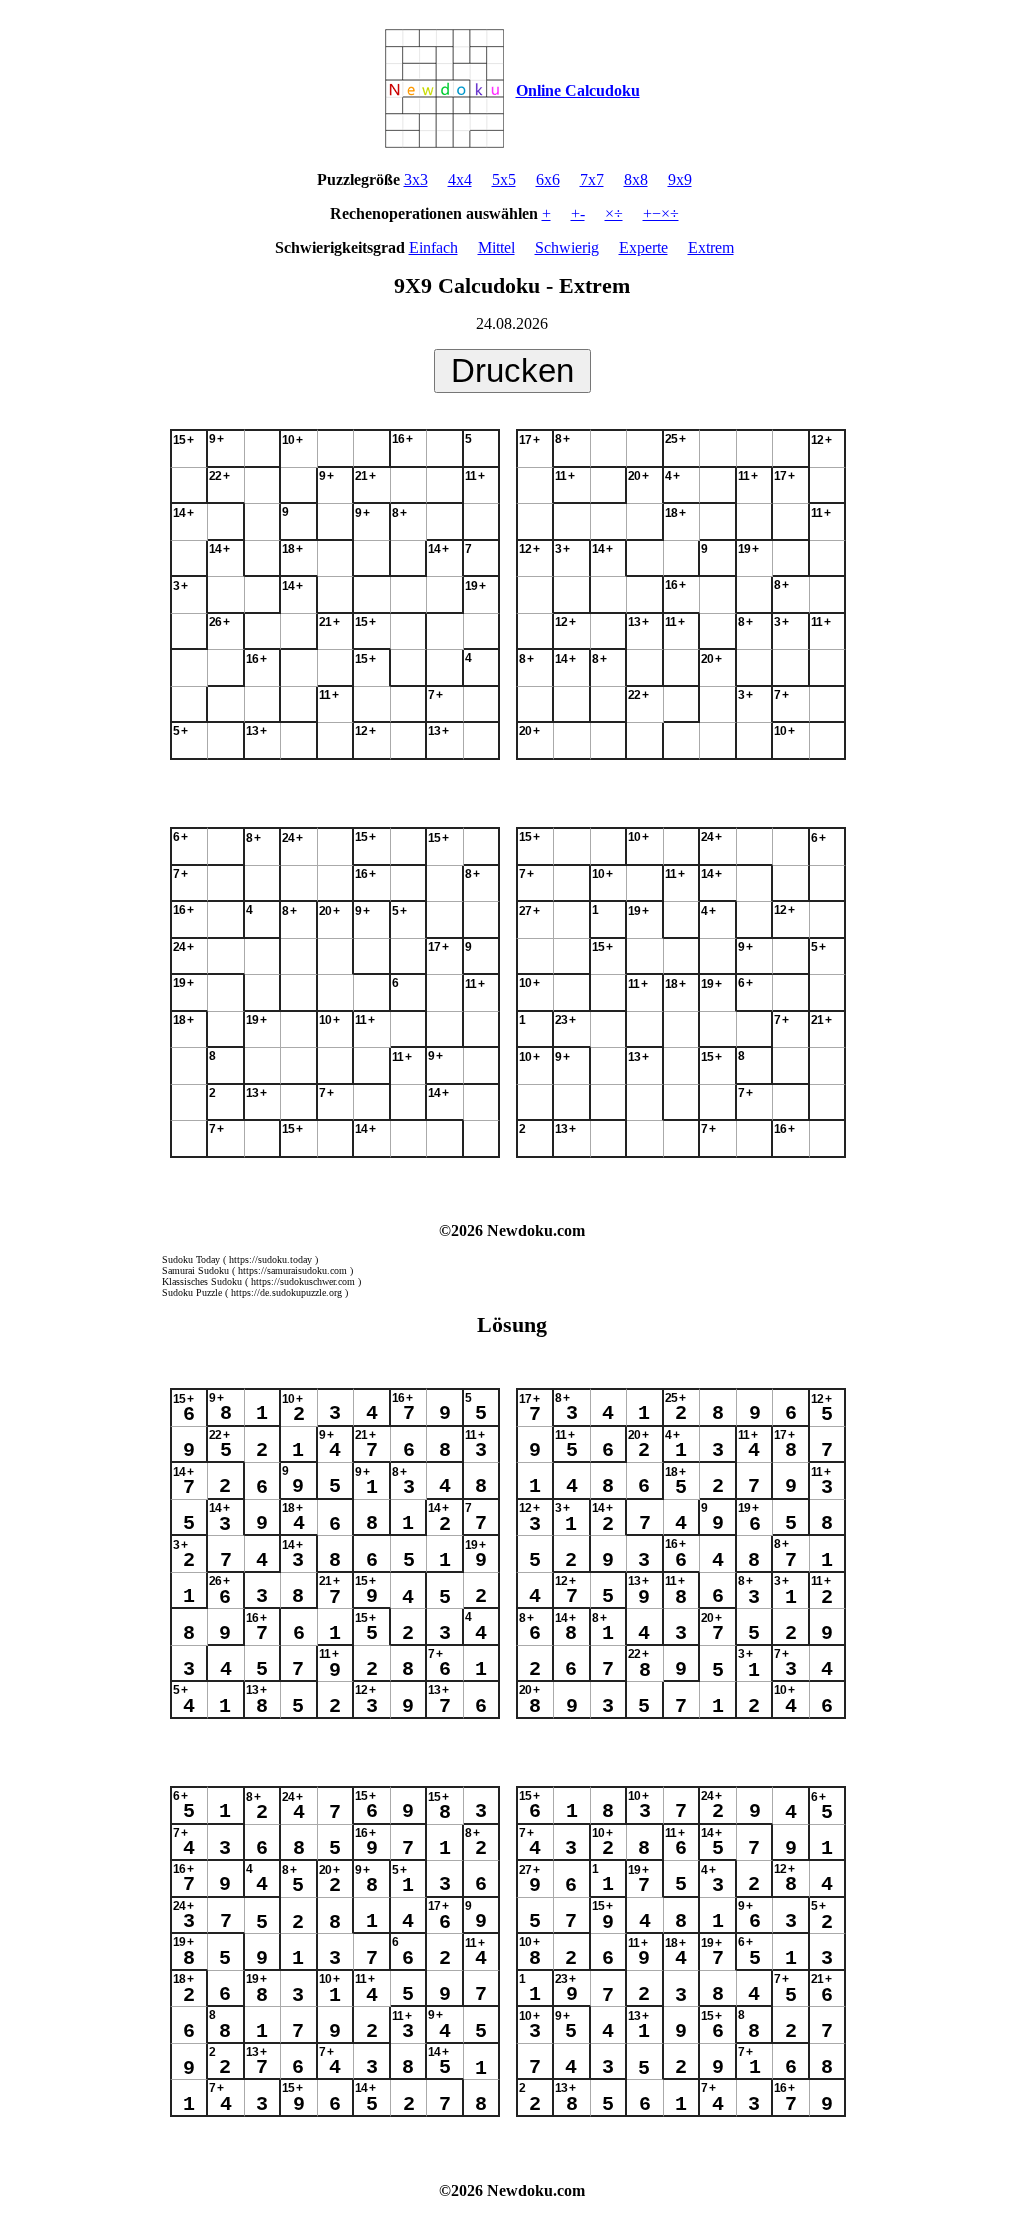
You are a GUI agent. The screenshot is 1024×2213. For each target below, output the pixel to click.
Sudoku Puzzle (192, 1292)
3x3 (416, 179)
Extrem (711, 247)
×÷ (614, 213)
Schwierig (567, 247)
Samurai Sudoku (195, 1270)
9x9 (680, 179)
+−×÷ (661, 213)
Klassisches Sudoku (202, 1281)
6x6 (548, 179)
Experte (643, 247)
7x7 (592, 179)
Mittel (496, 247)
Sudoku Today (191, 1259)
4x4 (460, 179)
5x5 (504, 179)
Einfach (433, 247)
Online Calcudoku (578, 90)
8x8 (636, 179)
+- (578, 213)
